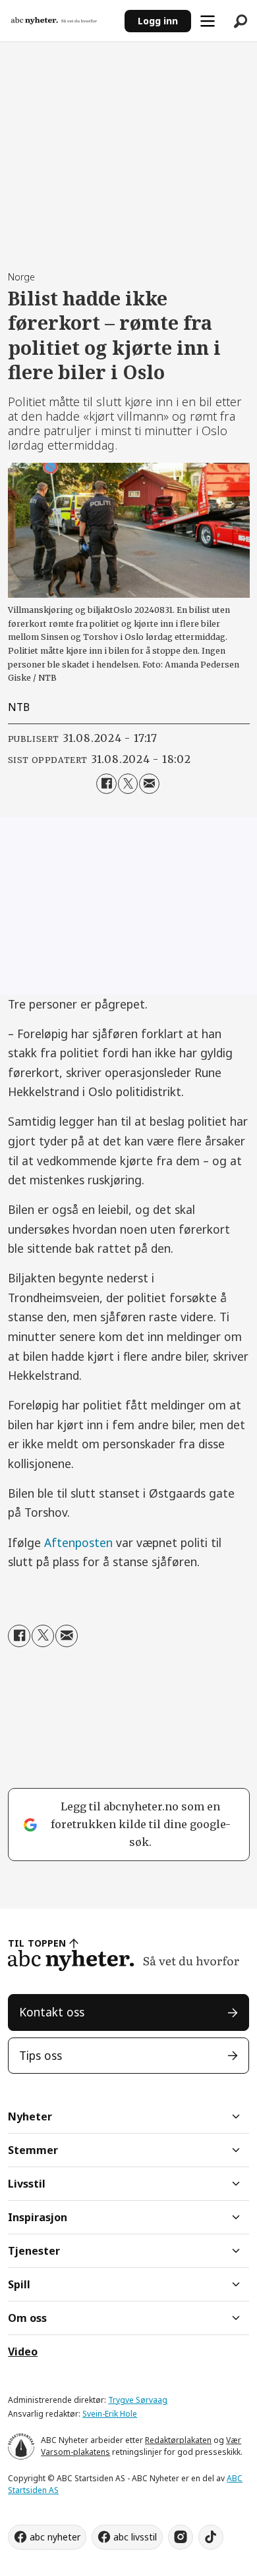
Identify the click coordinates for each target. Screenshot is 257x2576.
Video (23, 2352)
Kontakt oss (52, 2012)
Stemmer (33, 2150)
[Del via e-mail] (149, 784)
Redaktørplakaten (178, 2440)
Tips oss (41, 2055)
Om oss (27, 2318)
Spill (19, 2284)
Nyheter (30, 2116)
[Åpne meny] (208, 21)
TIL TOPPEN (37, 1943)
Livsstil (27, 2184)
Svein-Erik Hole (110, 2414)
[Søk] (241, 21)
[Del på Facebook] (106, 784)
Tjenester (34, 2251)
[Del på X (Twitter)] (128, 784)
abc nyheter (55, 2537)
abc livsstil (135, 2537)
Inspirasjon (38, 2217)
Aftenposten (78, 1542)
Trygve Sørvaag (138, 2400)
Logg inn (158, 21)
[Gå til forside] (62, 21)
